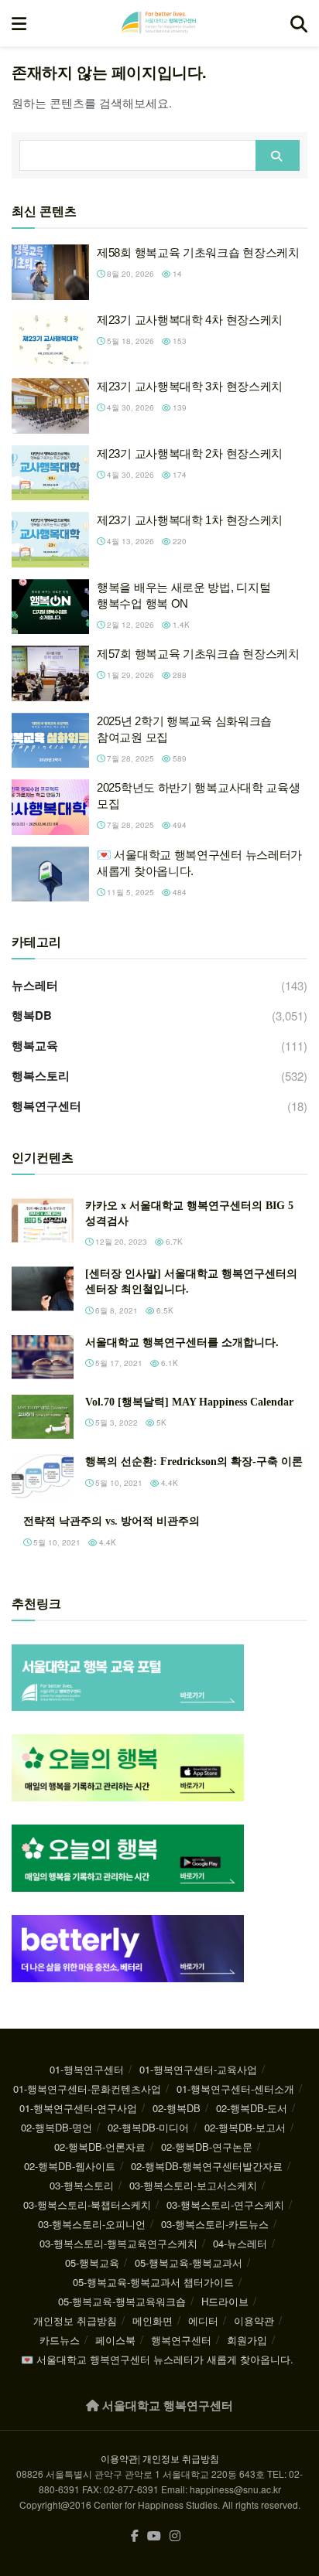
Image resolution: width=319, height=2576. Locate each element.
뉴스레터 (35, 985)
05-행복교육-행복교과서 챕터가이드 (153, 2282)
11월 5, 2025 (129, 892)
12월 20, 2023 (120, 1242)
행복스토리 (41, 1075)
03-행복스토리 (82, 2185)
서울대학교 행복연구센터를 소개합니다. (182, 1343)
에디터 (203, 2320)
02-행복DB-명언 (57, 2127)
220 (178, 541)
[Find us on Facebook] (135, 2536)
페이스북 (115, 2340)
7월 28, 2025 (129, 758)
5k (160, 1423)
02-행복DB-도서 (252, 2108)
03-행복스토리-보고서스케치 (193, 2185)
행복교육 (35, 1045)
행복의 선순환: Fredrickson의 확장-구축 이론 (194, 1462)
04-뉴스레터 (240, 2243)
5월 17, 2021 (118, 1363)
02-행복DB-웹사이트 (70, 2166)
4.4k (168, 1483)
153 (178, 341)
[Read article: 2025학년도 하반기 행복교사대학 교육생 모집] (50, 807)
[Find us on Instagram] (175, 2536)
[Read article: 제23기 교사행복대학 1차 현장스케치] (50, 540)
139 (178, 407)
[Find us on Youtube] (154, 2536)
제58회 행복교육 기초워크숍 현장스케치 (198, 252)
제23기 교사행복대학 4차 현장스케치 (190, 320)
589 (178, 758)
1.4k (180, 625)
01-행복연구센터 (87, 2069)
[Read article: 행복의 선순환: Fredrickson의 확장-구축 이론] (43, 1476)
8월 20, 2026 (129, 274)
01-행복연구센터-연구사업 (78, 2108)
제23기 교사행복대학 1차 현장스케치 (190, 520)
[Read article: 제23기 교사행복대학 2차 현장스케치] (50, 473)
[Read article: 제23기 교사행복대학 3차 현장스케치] (50, 406)
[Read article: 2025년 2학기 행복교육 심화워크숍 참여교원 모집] (50, 741)
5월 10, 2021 (118, 1483)
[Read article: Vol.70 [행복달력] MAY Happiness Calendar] (43, 1417)
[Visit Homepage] (159, 23)
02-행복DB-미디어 (148, 2127)
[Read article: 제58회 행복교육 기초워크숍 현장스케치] (50, 272)
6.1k (168, 1363)
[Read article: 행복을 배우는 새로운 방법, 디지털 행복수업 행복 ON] (50, 607)
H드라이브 (225, 2301)
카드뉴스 (60, 2340)
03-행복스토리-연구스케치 (225, 2205)
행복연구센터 (46, 1106)
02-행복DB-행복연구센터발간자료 (207, 2166)
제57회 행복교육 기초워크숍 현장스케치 (198, 654)
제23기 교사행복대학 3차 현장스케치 (190, 386)
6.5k (164, 1310)
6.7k (173, 1242)
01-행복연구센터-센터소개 (235, 2089)
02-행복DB (177, 2108)
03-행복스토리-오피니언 (92, 2224)
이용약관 (254, 2320)
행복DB (32, 1015)
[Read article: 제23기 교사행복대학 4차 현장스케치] (50, 339)
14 (176, 274)
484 (178, 892)
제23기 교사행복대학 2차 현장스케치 (190, 453)
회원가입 (247, 2340)
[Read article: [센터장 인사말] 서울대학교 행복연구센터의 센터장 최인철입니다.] (43, 1288)
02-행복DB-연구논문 (207, 2147)
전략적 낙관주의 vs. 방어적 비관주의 (111, 1521)
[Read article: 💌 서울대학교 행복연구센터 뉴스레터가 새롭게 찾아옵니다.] (50, 874)
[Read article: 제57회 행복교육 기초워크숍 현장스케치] (50, 673)
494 (178, 825)
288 (178, 675)
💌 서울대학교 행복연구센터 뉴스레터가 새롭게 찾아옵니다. (157, 2359)
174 (178, 475)
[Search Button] (299, 23)
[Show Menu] (19, 23)
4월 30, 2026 (129, 407)
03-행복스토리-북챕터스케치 (87, 2205)
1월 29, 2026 (129, 675)
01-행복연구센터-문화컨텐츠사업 (87, 2089)
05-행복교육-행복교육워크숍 (122, 2301)
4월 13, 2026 (129, 541)
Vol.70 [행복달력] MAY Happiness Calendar (189, 1402)
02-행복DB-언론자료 (100, 2147)
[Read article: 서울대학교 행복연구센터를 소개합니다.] (43, 1357)
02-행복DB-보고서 (245, 2127)
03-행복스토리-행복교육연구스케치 (118, 2243)
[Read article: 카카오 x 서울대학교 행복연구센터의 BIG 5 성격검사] (43, 1220)
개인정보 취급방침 (75, 2320)
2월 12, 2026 (129, 625)
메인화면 (153, 2320)
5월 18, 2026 (129, 341)
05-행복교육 (92, 2263)
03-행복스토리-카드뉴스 (215, 2224)
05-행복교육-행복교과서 (189, 2263)
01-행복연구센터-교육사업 (198, 2069)
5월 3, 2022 (115, 1423)
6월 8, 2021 (115, 1310)
